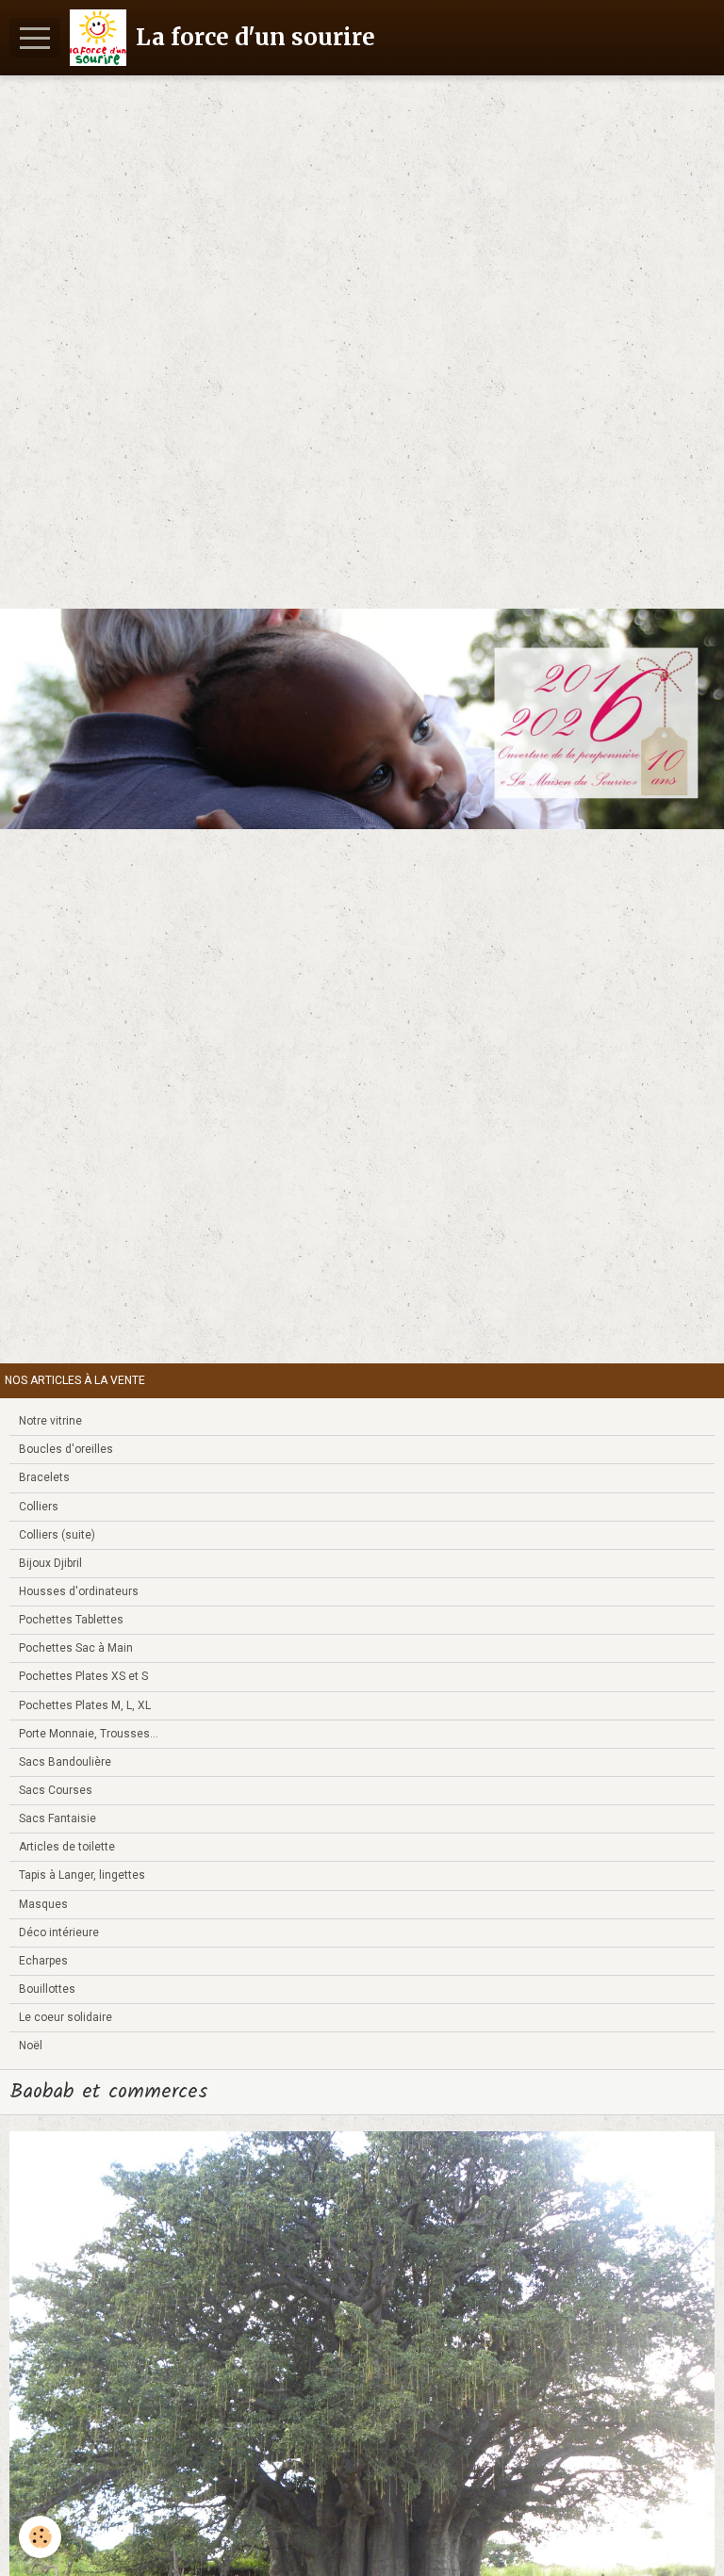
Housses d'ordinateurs (79, 1591)
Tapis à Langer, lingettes (82, 1875)
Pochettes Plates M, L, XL (85, 1705)
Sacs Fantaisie (58, 1818)
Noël (31, 2046)
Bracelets (44, 1477)
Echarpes (43, 1961)
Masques (43, 1904)
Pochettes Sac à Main (76, 1648)
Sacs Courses (56, 1790)
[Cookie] (40, 2537)
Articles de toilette (67, 1847)
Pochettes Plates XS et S (83, 1676)
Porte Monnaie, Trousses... (89, 1734)
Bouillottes (47, 1989)
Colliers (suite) (57, 1535)
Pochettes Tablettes (71, 1620)
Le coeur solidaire (66, 2017)
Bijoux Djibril (50, 1563)
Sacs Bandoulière (65, 1762)
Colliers (39, 1507)
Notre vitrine (50, 1421)
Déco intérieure (59, 1932)
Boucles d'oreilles (66, 1449)
